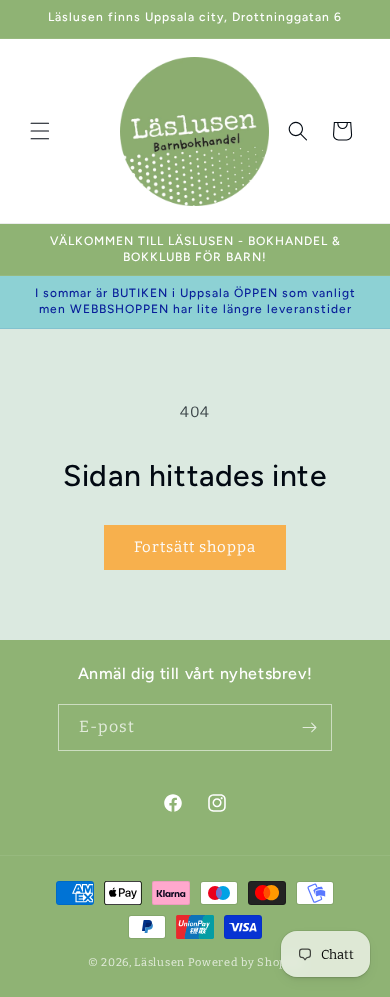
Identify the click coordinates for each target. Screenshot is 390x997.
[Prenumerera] (309, 727)
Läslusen (159, 962)
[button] (40, 131)
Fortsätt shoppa (195, 547)
